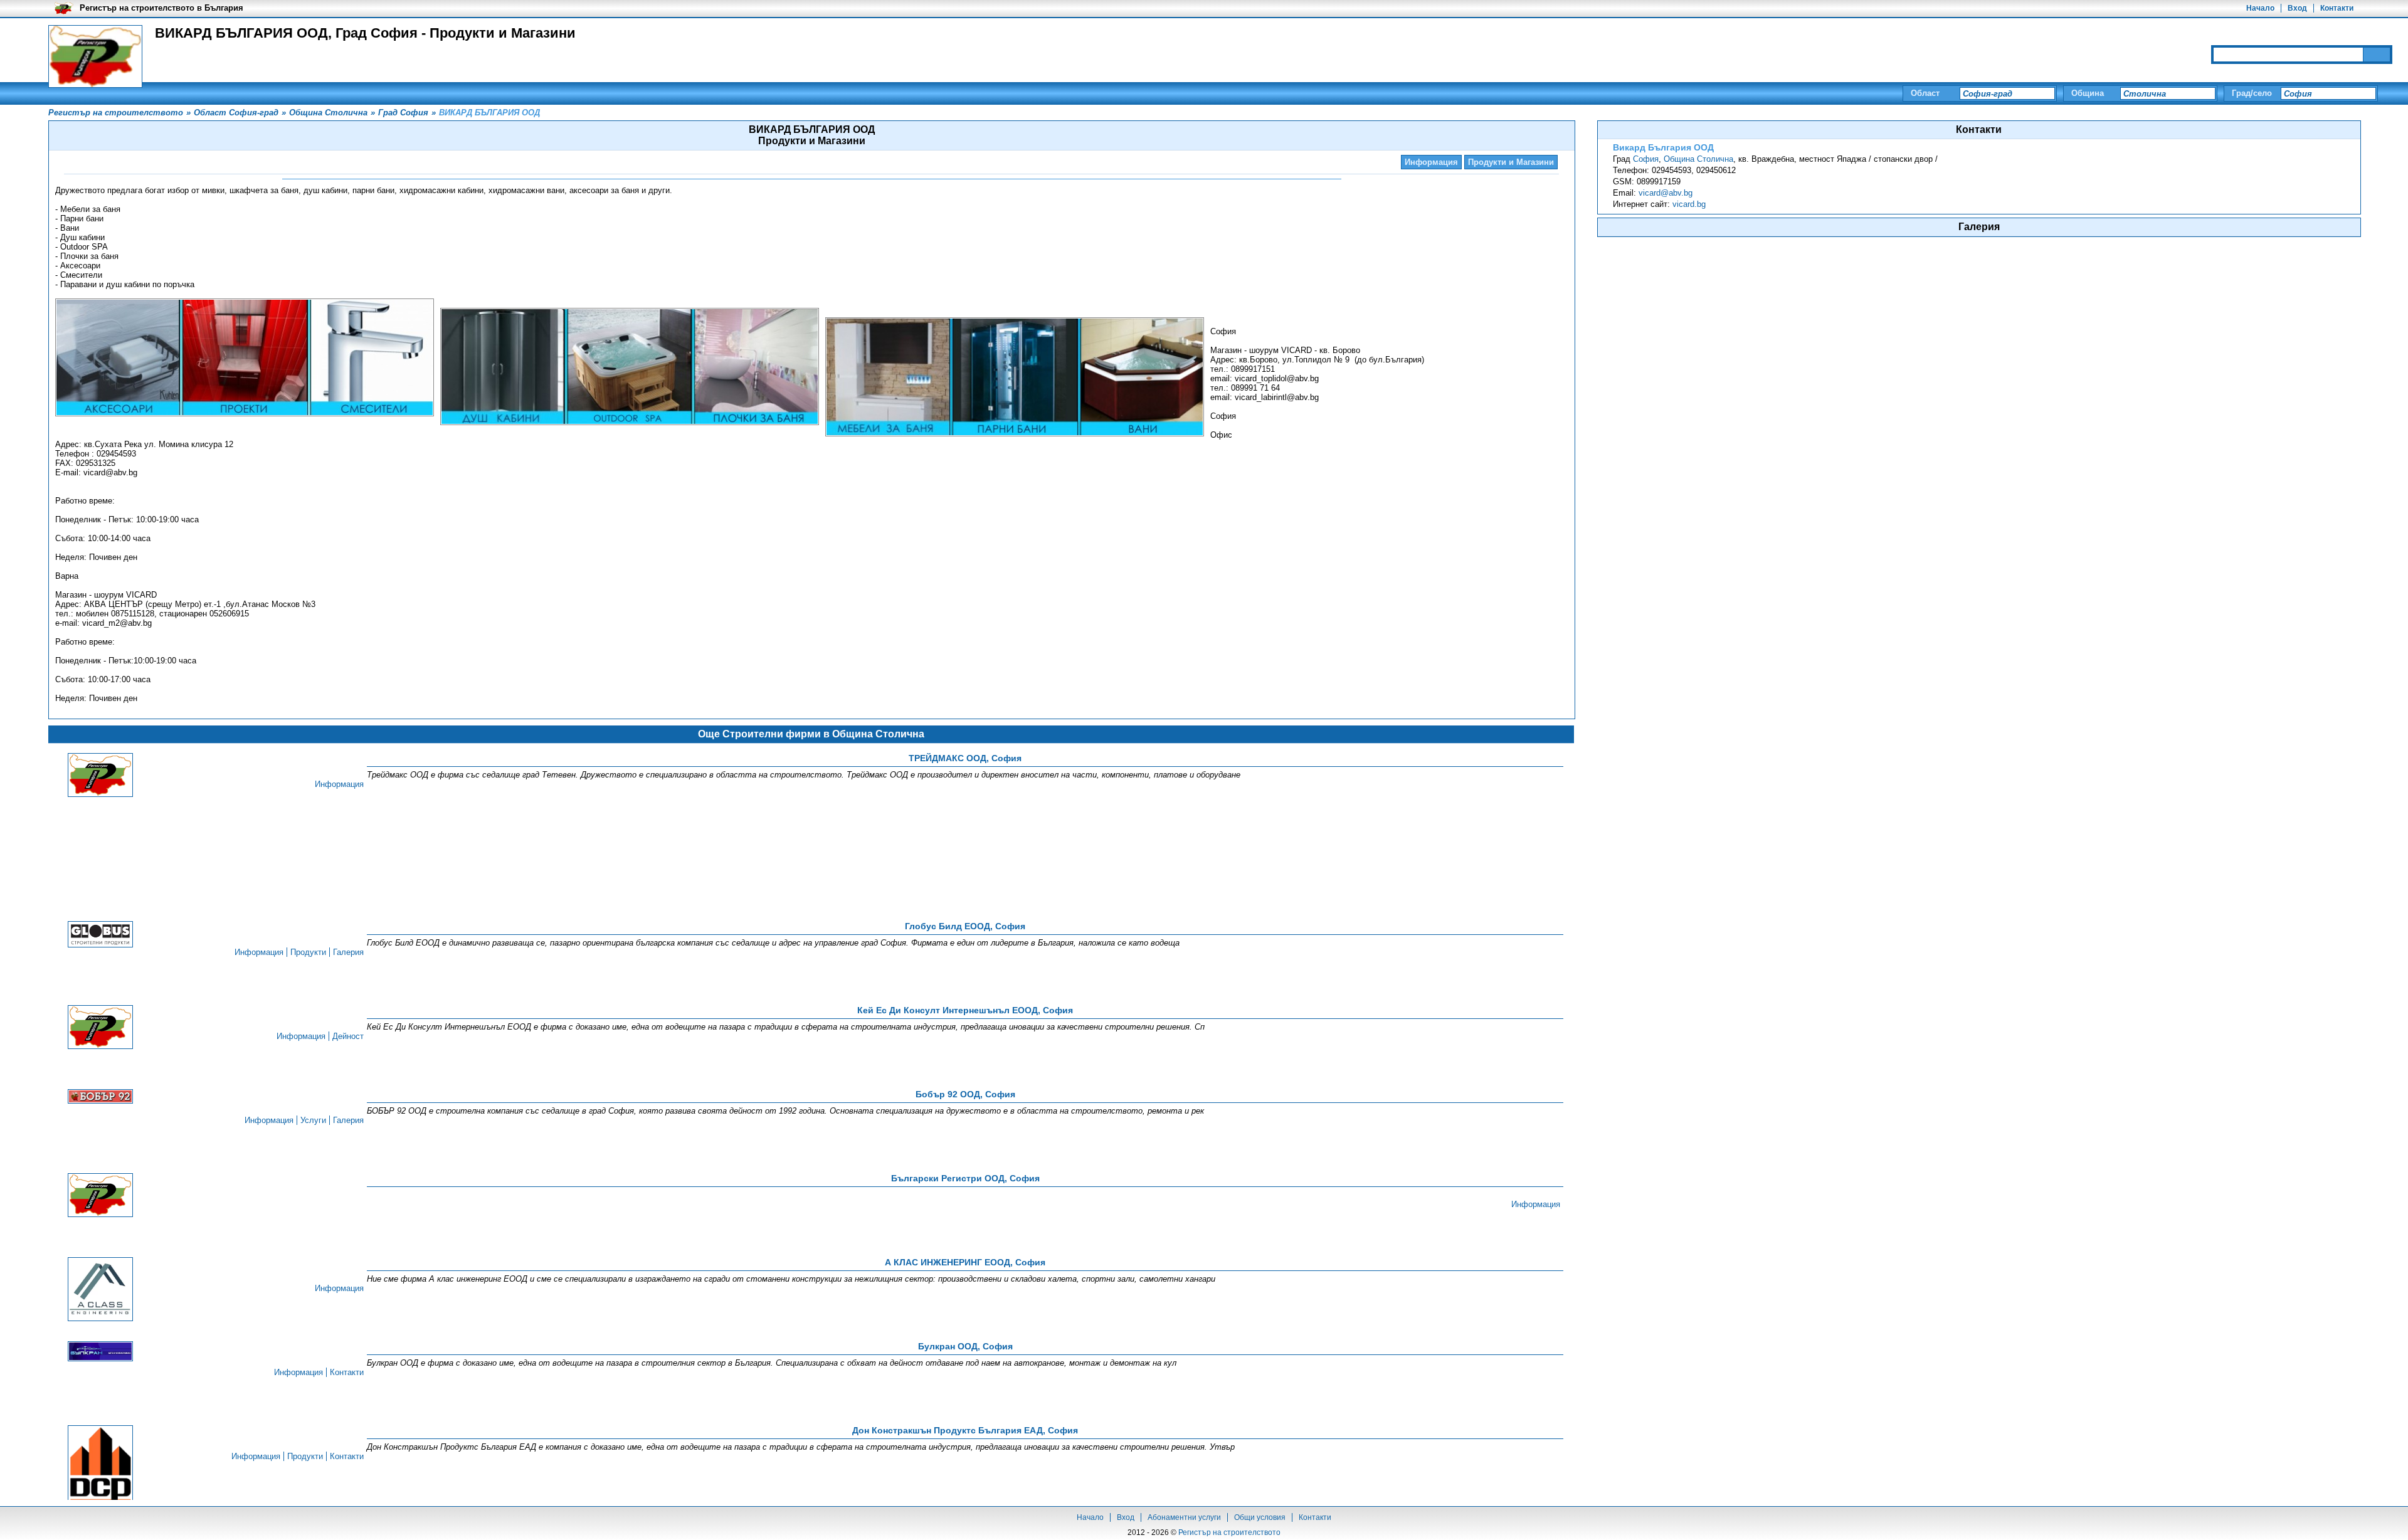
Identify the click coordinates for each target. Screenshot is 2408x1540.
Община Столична (1698, 159)
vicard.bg (1689, 204)
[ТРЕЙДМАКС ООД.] (100, 776)
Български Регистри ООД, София (965, 1178)
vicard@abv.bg (1666, 193)
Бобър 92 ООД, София (965, 1094)
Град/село (2252, 93)
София (1646, 159)
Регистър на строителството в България (161, 8)
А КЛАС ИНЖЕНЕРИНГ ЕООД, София (965, 1262)
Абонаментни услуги (1184, 1517)
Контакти (2337, 8)
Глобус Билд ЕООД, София (965, 926)
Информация (1431, 162)
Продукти (308, 952)
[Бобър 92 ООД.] (100, 1097)
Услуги (313, 1120)
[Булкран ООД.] (100, 1352)
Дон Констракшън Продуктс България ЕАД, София (965, 1430)
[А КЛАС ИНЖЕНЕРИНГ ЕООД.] (100, 1290)
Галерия (348, 952)
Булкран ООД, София (965, 1346)
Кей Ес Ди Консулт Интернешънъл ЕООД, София (965, 1010)
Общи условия (1260, 1517)
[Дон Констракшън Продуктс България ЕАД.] (100, 1466)
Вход (2297, 8)
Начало (2260, 8)
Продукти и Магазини (1511, 162)
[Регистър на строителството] (95, 56)
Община (2088, 93)
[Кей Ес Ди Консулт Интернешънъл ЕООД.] (100, 1028)
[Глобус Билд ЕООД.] (100, 935)
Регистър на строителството (1229, 1532)
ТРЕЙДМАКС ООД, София (965, 758)
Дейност (348, 1036)
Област (1925, 93)
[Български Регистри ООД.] (100, 1196)
